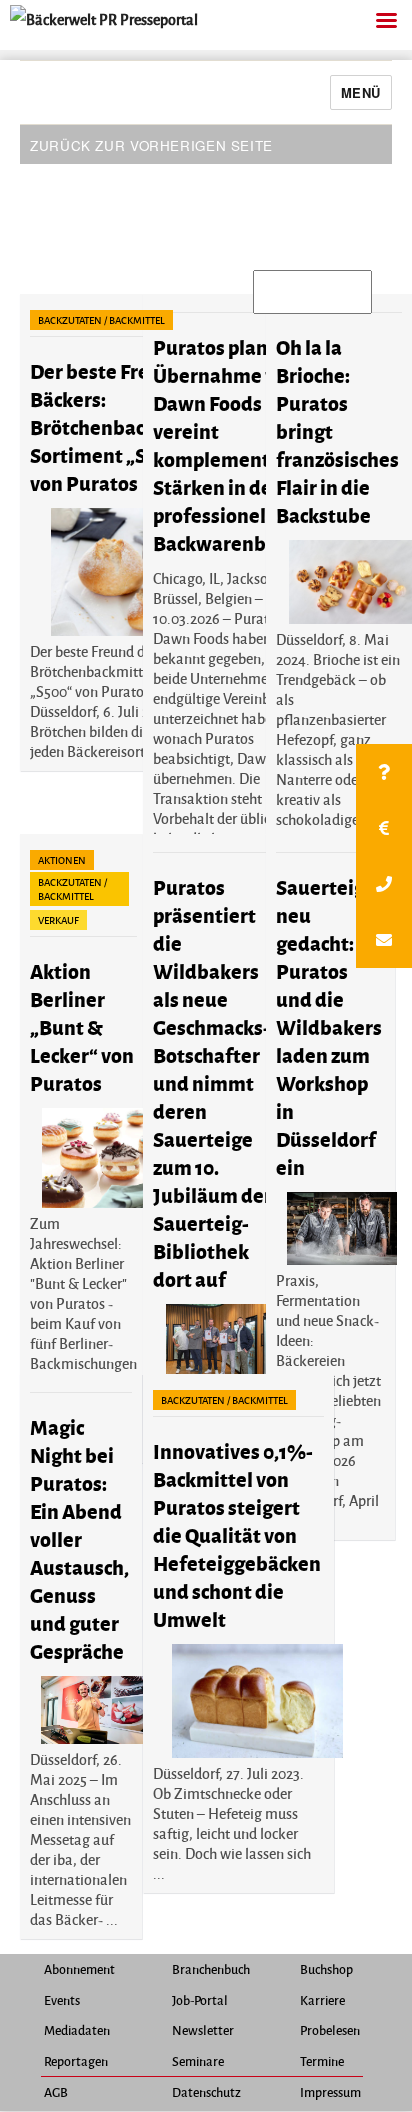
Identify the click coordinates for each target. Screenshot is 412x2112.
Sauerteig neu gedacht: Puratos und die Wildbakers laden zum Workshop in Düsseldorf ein (329, 1026)
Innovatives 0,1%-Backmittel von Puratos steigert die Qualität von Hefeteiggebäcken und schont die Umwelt (237, 1534)
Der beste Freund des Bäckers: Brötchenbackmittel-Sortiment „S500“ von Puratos (125, 426)
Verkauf (58, 920)
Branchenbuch (211, 1969)
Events (62, 2000)
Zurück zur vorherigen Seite (151, 145)
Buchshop (326, 1969)
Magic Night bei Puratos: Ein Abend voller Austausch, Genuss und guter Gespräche (79, 1538)
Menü (361, 92)
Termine (322, 2061)
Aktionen (62, 860)
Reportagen (76, 2061)
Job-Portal (200, 2000)
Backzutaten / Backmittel (101, 320)
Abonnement (79, 1969)
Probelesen (330, 2030)
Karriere (322, 2000)
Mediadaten (77, 2030)
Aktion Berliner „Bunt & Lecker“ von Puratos (82, 1026)
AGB (56, 2092)
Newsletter (203, 2030)
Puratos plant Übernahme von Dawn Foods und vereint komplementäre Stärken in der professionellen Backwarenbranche (240, 444)
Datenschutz (206, 2092)
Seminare (198, 2061)
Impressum (330, 2092)
